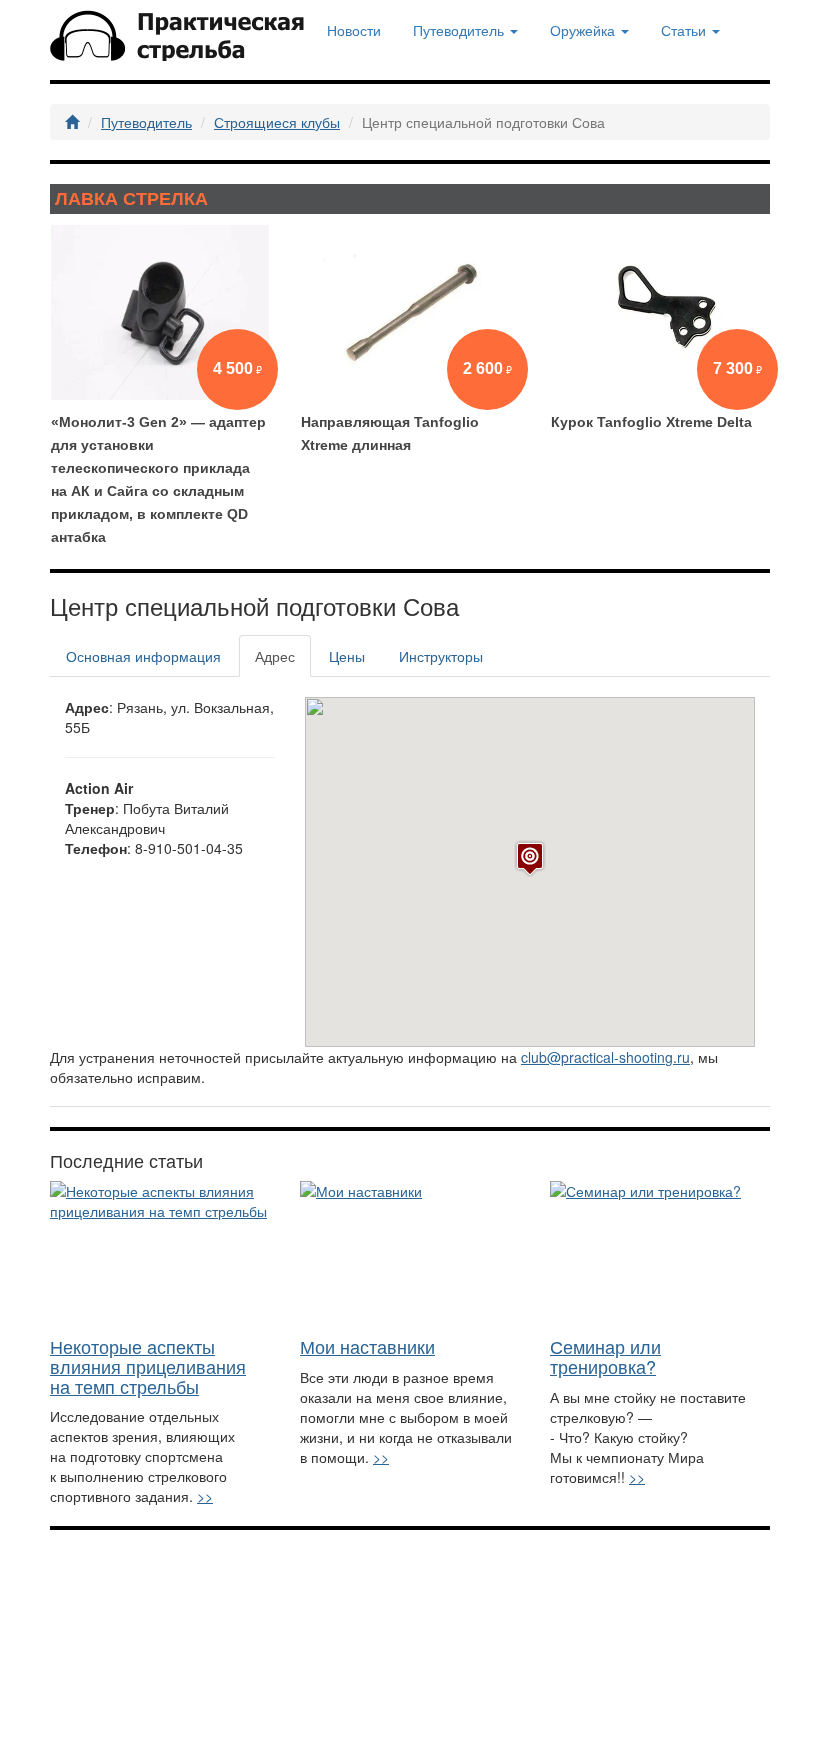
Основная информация (143, 656)
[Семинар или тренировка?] (660, 1254)
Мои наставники (367, 1346)
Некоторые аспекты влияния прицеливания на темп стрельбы (148, 1366)
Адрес (275, 656)
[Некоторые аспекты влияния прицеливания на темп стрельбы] (160, 1254)
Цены (347, 656)
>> (205, 1496)
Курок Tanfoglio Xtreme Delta (651, 422)
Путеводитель (146, 122)
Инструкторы (441, 656)
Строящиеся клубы (277, 122)
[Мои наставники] (410, 1254)
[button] (530, 858)
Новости (354, 30)
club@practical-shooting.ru (605, 1057)
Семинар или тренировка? (605, 1356)
